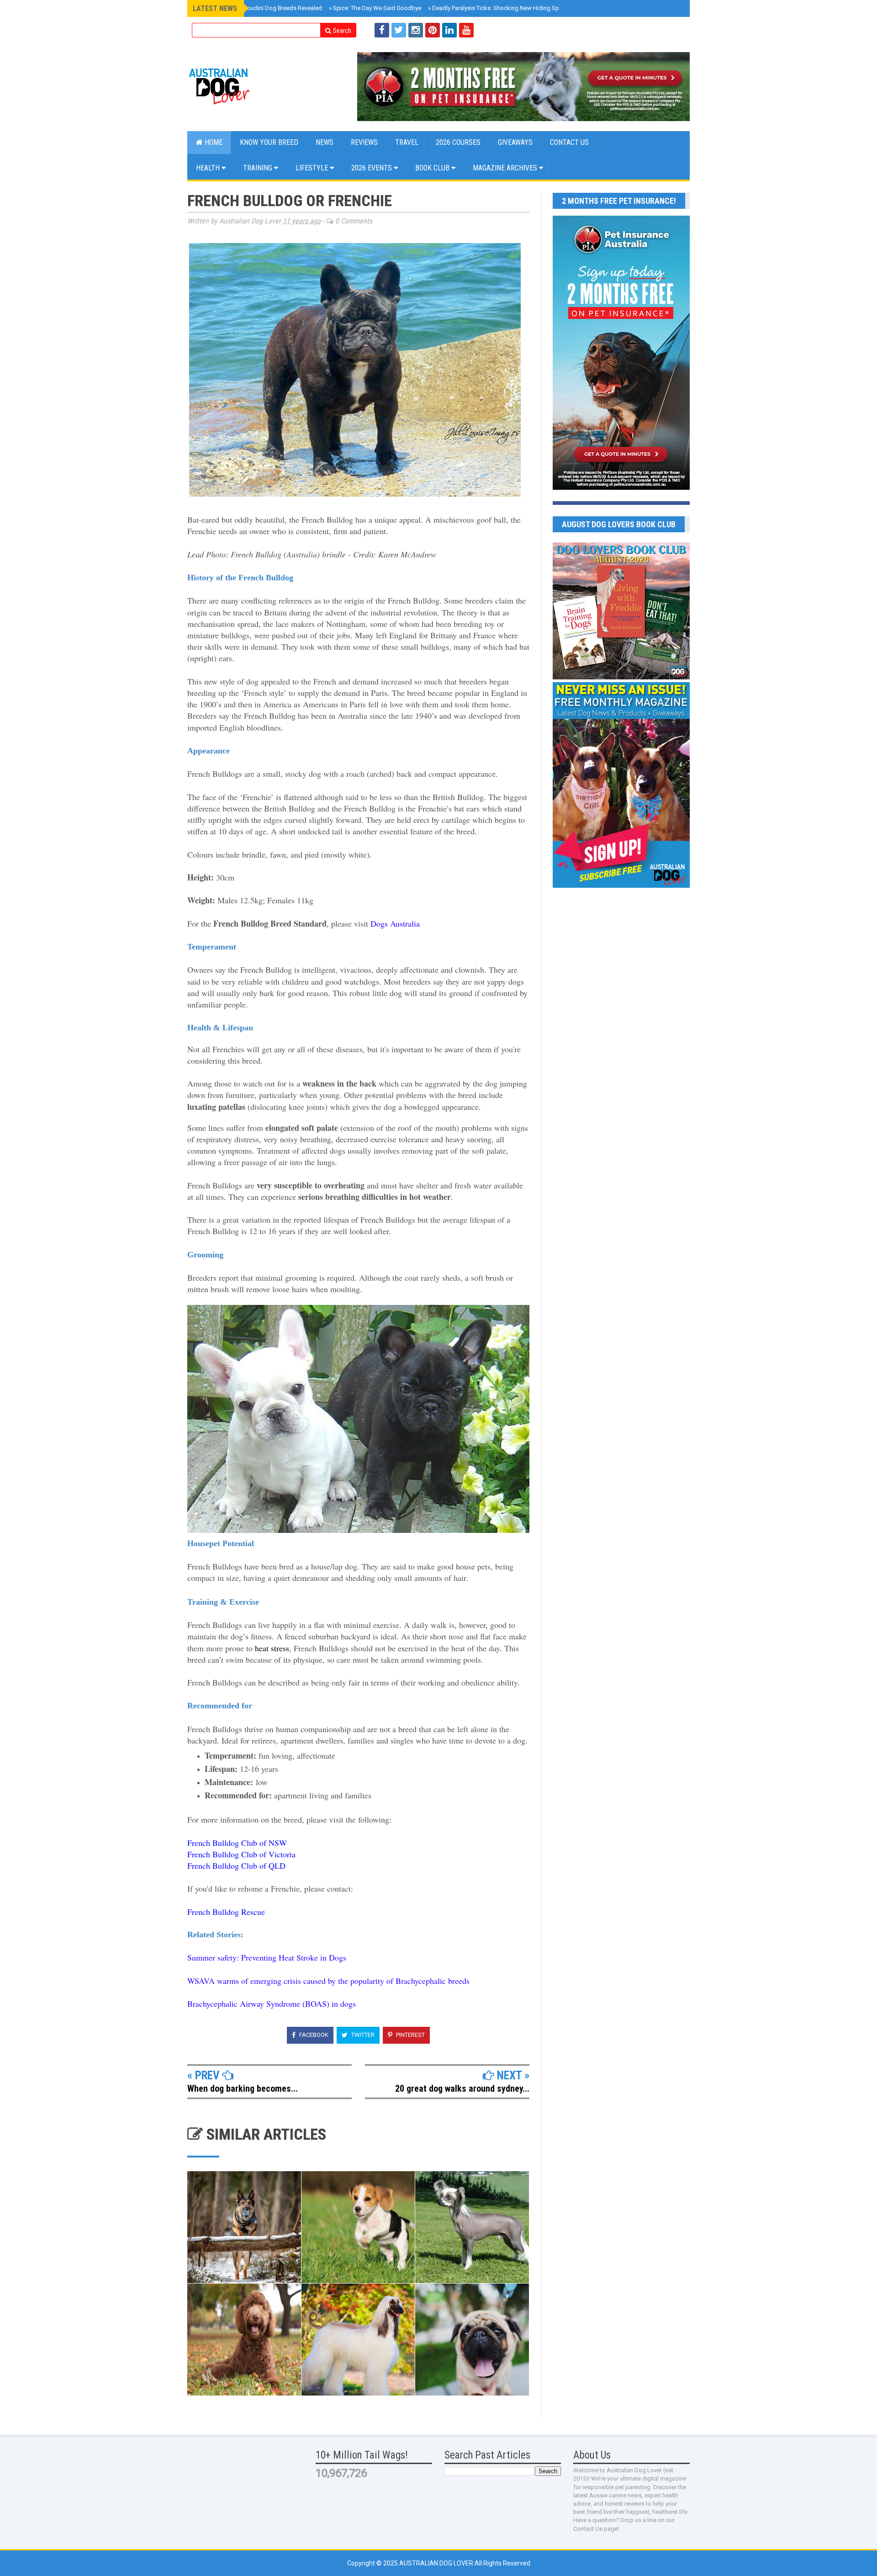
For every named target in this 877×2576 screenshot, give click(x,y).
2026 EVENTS (372, 168)
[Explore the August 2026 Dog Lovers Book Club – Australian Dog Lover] (621, 677)
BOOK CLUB (433, 168)
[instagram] (416, 30)
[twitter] (399, 30)
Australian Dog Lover (437, 2563)
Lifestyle (313, 168)
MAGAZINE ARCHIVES (506, 168)
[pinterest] (433, 30)
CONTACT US (569, 142)
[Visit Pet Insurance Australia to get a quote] (523, 87)
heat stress (272, 1648)
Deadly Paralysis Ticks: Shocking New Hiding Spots (498, 8)
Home (213, 142)
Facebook (313, 2035)
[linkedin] (449, 30)
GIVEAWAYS (515, 142)
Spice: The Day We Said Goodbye (375, 8)
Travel (407, 142)
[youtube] (466, 30)
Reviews (364, 142)
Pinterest (410, 2035)
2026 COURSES (458, 142)
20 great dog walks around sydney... (462, 2088)
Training (259, 168)
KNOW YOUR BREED (269, 142)
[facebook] (382, 30)
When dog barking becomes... (243, 2088)
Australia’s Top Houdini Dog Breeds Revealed (260, 8)
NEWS (325, 142)
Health (209, 168)
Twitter (362, 2035)
